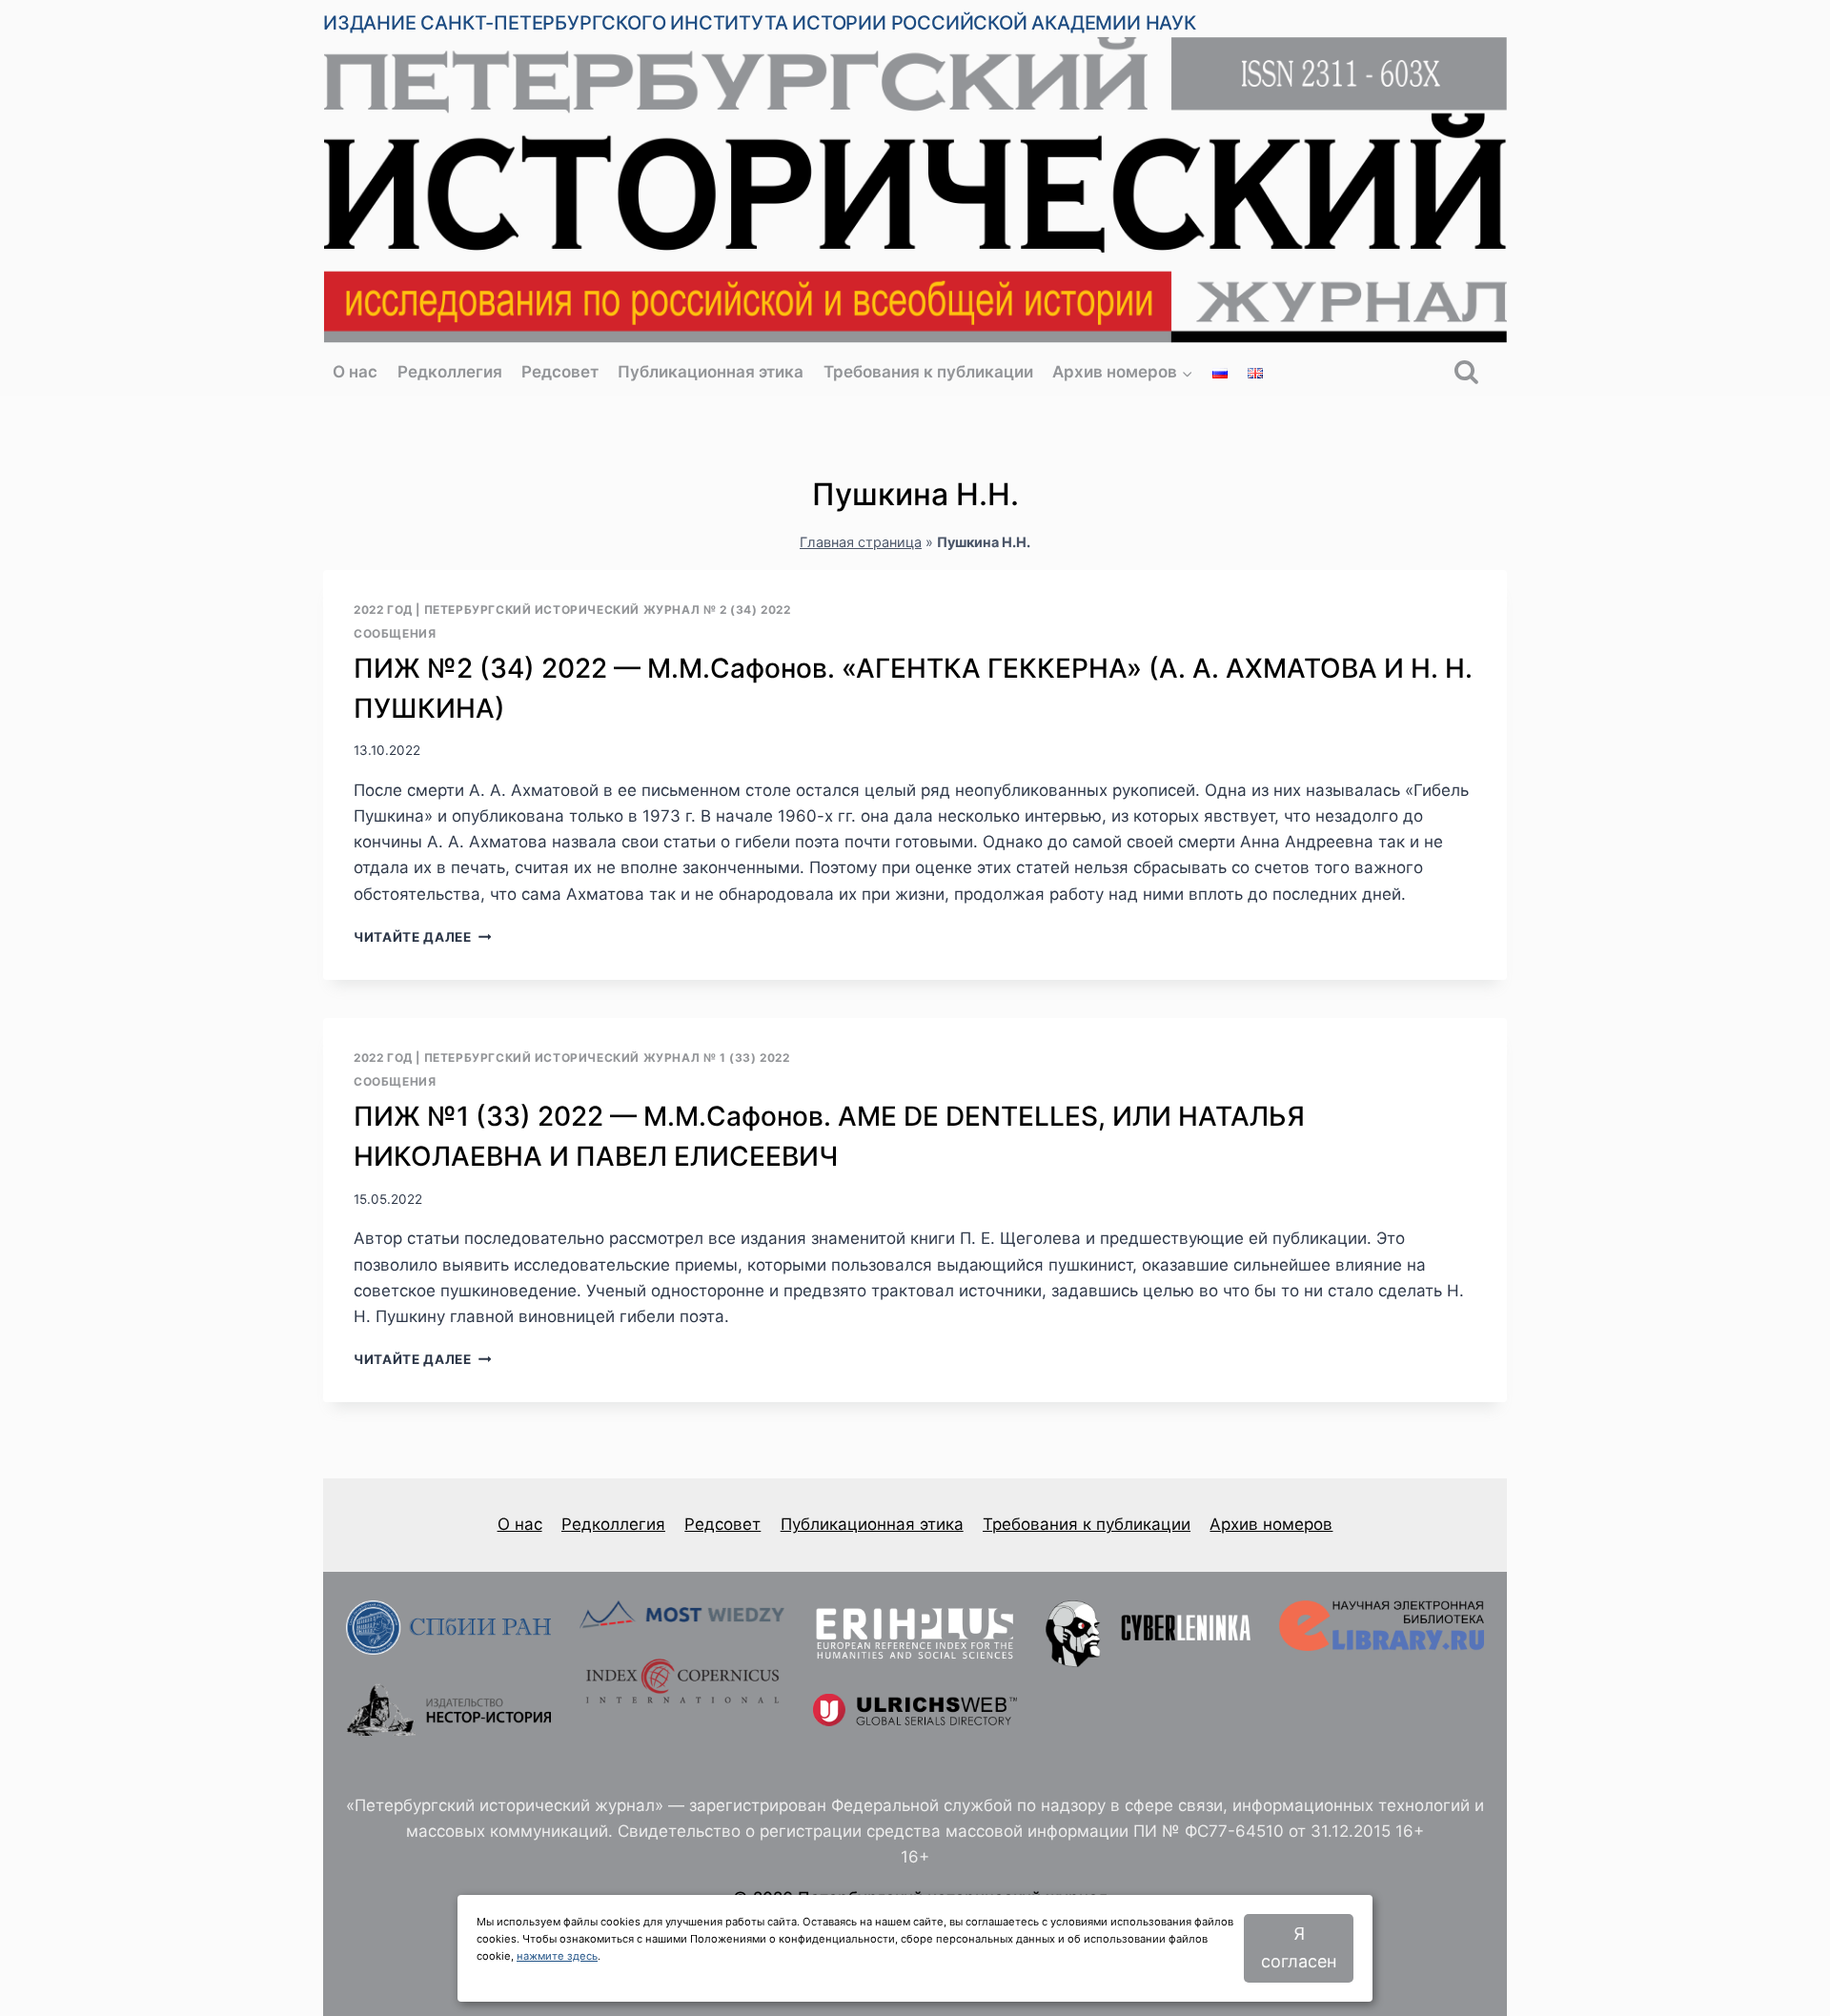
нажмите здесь (557, 1956)
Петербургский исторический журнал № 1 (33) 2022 (607, 1058)
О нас (355, 372)
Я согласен (1299, 1947)
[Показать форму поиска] (1466, 373)
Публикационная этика (711, 372)
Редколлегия (450, 372)
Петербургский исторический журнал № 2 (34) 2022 (608, 610)
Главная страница (861, 542)
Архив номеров (1271, 1524)
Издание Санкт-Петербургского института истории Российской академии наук (760, 23)
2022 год (383, 610)
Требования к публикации (928, 372)
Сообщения (395, 633)
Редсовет (560, 372)
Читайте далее (422, 937)
